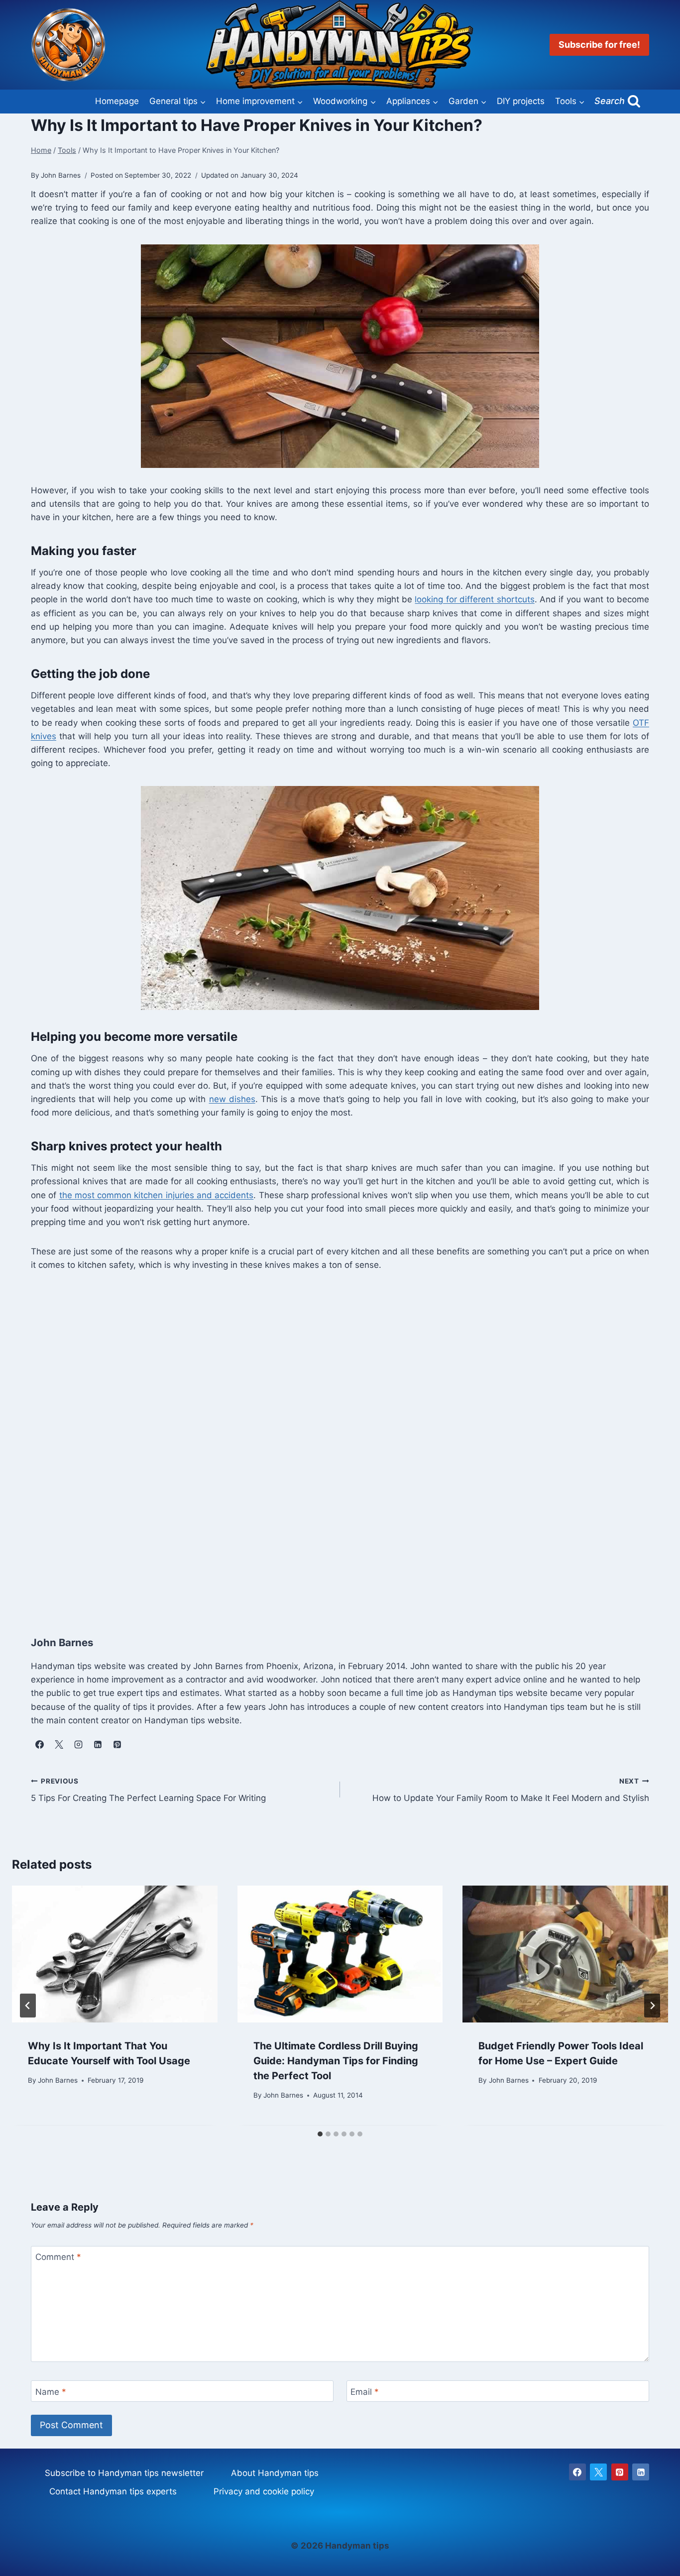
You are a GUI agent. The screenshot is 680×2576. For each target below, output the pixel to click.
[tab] (320, 2134)
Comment (58, 2257)
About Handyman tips (275, 2473)
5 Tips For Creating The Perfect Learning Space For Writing (148, 1790)
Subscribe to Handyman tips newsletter (124, 2473)
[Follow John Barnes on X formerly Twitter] (59, 1744)
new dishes (232, 1099)
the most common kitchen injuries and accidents (157, 1195)
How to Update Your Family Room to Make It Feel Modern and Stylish (511, 1790)
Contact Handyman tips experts (113, 2491)
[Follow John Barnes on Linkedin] (98, 1744)
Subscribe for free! (599, 45)
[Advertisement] (330, 1451)
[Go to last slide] (28, 2006)
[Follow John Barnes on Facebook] (39, 1744)
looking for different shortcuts (474, 599)
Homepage (117, 101)
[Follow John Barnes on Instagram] (78, 1744)
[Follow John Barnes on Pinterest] (117, 1744)
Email (365, 2392)
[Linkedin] (641, 2472)
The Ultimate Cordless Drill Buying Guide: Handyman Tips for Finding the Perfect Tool (336, 2061)
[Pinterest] (620, 2472)
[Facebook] (577, 2472)
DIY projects (521, 101)
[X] (598, 2472)
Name (51, 2392)
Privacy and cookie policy (264, 2491)
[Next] (652, 2006)
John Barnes (58, 2080)
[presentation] (115, 1954)
